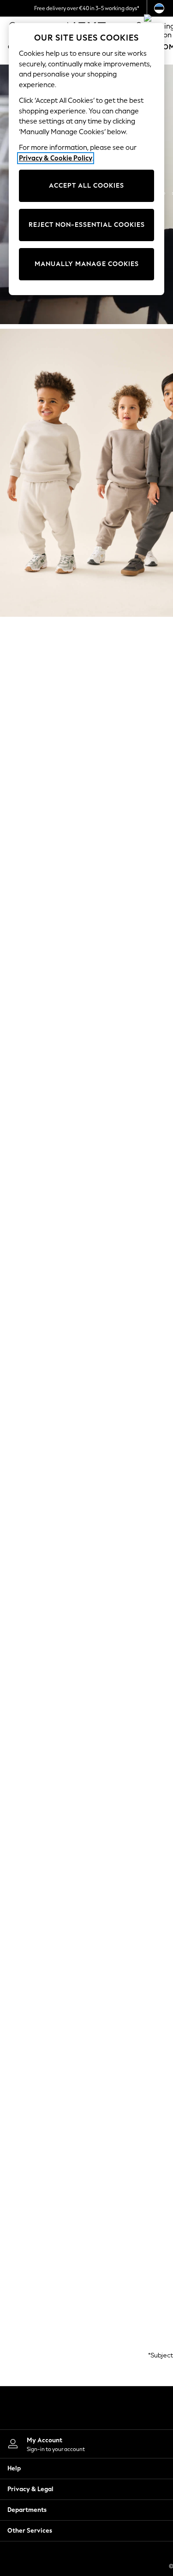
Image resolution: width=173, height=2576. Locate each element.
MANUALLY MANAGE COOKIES (87, 264)
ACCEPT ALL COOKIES (86, 186)
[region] (87, 159)
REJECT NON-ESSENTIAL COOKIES (87, 225)
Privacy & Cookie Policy (56, 158)
